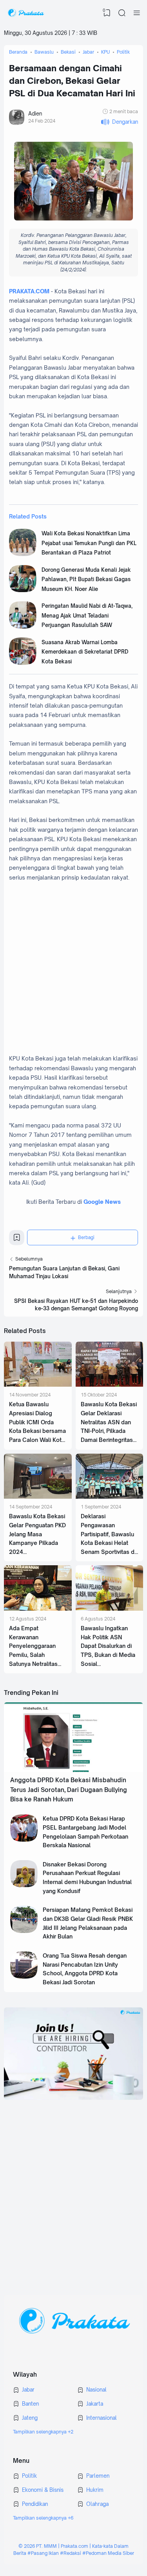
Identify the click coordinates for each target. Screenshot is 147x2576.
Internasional (102, 2418)
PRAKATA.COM (29, 291)
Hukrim (95, 2490)
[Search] (122, 13)
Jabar (28, 2390)
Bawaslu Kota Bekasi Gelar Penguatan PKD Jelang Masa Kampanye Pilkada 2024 (37, 1534)
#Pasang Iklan (43, 2553)
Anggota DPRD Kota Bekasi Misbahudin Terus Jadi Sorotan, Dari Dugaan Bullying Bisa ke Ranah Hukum (69, 1790)
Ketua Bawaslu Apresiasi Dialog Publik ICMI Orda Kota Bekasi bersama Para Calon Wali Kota (37, 1422)
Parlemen (98, 2476)
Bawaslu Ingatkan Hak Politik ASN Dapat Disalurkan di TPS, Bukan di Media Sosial (108, 1646)
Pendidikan (35, 2504)
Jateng (30, 2418)
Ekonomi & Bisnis (43, 2490)
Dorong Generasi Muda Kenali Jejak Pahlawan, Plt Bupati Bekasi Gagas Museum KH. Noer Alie (86, 579)
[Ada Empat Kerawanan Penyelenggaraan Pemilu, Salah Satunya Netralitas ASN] (38, 1609)
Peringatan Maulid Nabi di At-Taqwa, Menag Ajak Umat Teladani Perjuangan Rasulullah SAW (87, 615)
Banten (30, 2404)
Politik (29, 2476)
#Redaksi (71, 2553)
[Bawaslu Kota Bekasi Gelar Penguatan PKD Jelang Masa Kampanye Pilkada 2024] (38, 1497)
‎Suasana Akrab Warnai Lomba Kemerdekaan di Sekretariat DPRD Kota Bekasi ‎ (85, 652)
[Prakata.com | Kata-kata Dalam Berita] (26, 13)
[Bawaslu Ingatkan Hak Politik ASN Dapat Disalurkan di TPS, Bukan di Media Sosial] (110, 1609)
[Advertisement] (73, 2191)
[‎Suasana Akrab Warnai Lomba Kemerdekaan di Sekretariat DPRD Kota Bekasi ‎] (23, 663)
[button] (119, 122)
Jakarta (95, 2404)
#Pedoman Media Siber (108, 2553)
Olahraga (97, 2504)
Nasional (96, 2390)
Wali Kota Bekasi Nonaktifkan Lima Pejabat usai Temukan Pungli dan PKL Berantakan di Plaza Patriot (89, 543)
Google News (102, 1202)
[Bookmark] (17, 1240)
